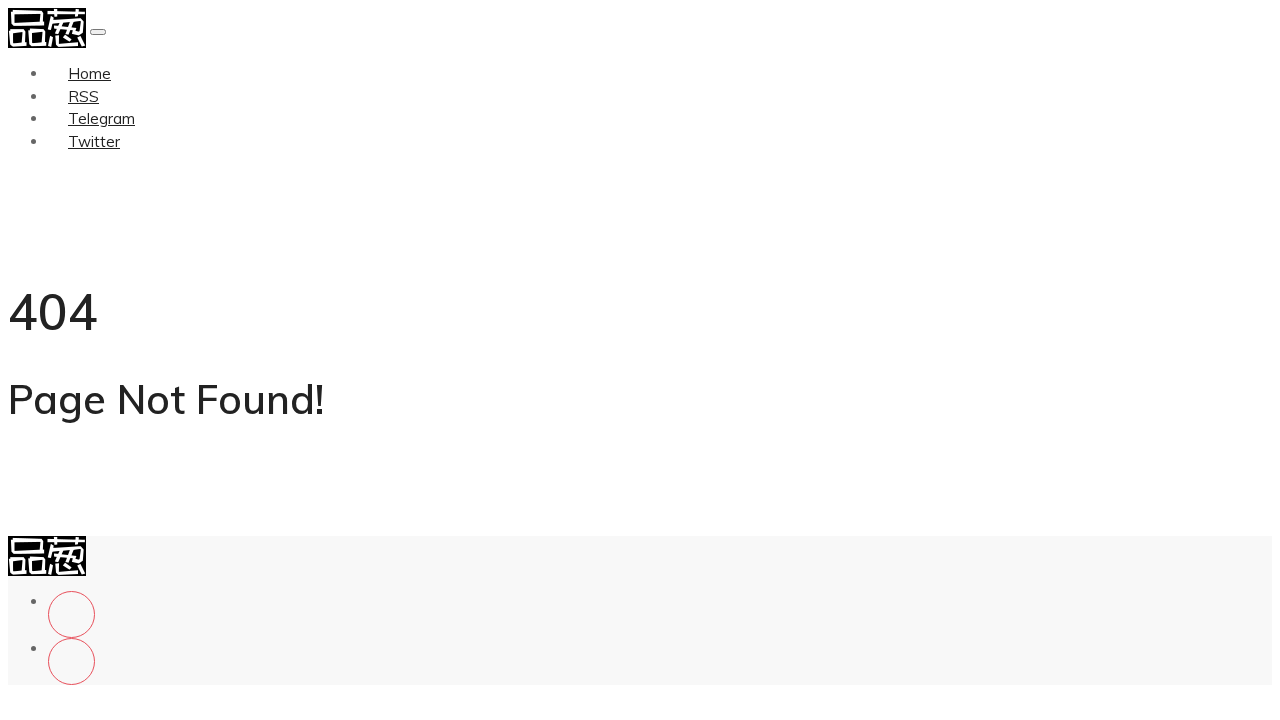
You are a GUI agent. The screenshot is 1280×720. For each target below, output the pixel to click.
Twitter (94, 141)
